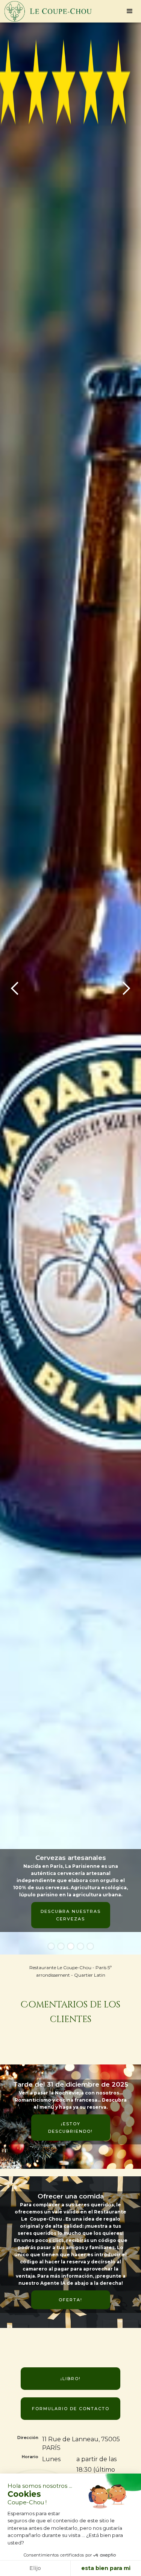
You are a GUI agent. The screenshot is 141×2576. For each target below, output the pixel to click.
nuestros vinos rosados (70, 1881)
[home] (46, 11)
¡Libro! (71, 2379)
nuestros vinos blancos (70, 1848)
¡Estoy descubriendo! (70, 2128)
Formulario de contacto (71, 2409)
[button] (130, 11)
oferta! (70, 2300)
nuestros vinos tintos (70, 1915)
